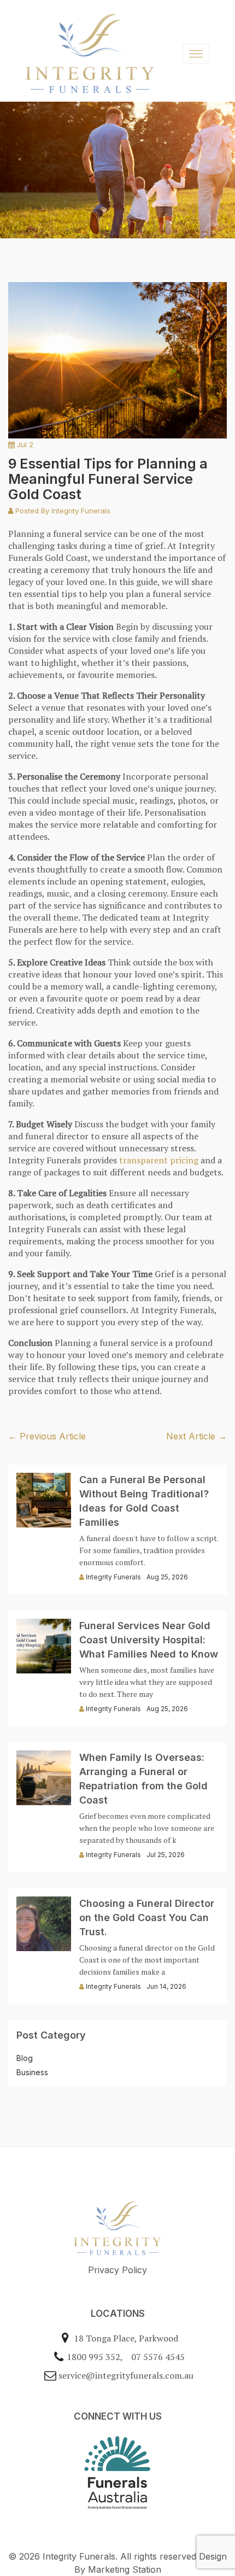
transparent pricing (159, 1160)
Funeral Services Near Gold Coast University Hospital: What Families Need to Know (149, 1640)
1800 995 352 (93, 2357)
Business (32, 2072)
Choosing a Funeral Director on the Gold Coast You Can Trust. (147, 1918)
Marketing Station (125, 2569)
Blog (25, 2058)
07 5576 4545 (158, 2357)
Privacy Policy (117, 2270)
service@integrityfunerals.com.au (126, 2375)
